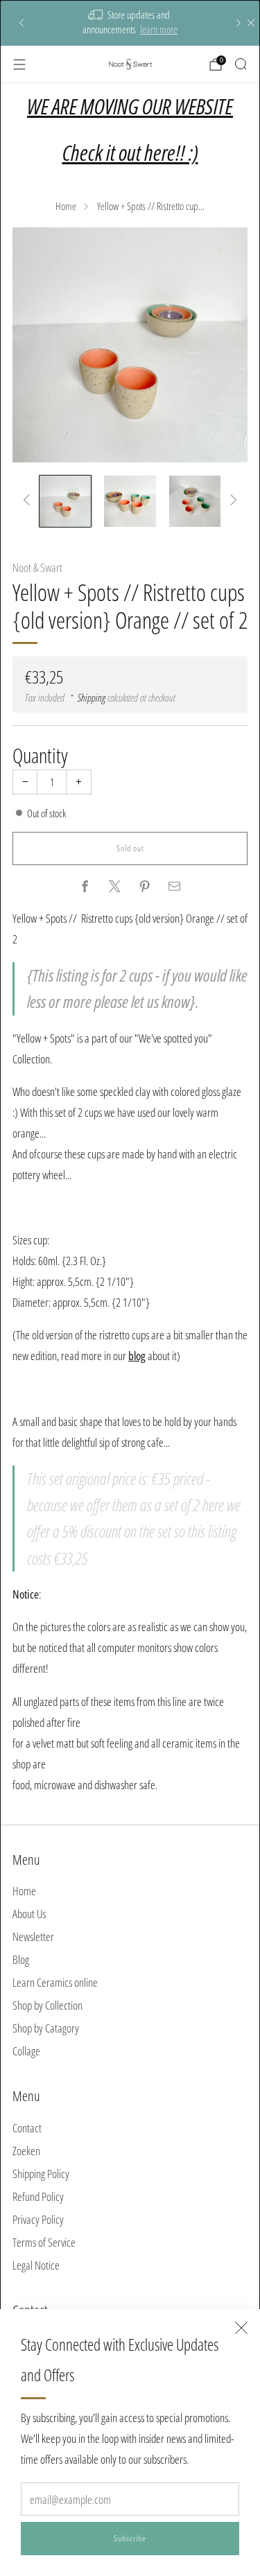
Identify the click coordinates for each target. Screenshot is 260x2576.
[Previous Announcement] (21, 23)
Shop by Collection (47, 2005)
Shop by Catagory (46, 2028)
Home (66, 206)
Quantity (40, 755)
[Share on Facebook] (85, 887)
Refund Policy (38, 2196)
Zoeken (26, 2151)
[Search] (241, 64)
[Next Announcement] (239, 23)
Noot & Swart (37, 567)
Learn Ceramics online (55, 1982)
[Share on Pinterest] (145, 887)
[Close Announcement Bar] (251, 23)
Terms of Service (44, 2242)
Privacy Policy (38, 2219)
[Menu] (19, 64)
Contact (27, 2128)
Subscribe (130, 2538)
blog (137, 1356)
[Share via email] (175, 887)
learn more (159, 29)
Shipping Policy (41, 2174)
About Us (29, 1914)
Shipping (92, 697)
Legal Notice (36, 2265)
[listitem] (130, 23)
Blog (21, 1959)
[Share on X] (115, 887)
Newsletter (33, 1937)
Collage (26, 2051)
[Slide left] (29, 501)
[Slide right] (231, 501)
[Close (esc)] (241, 2328)
